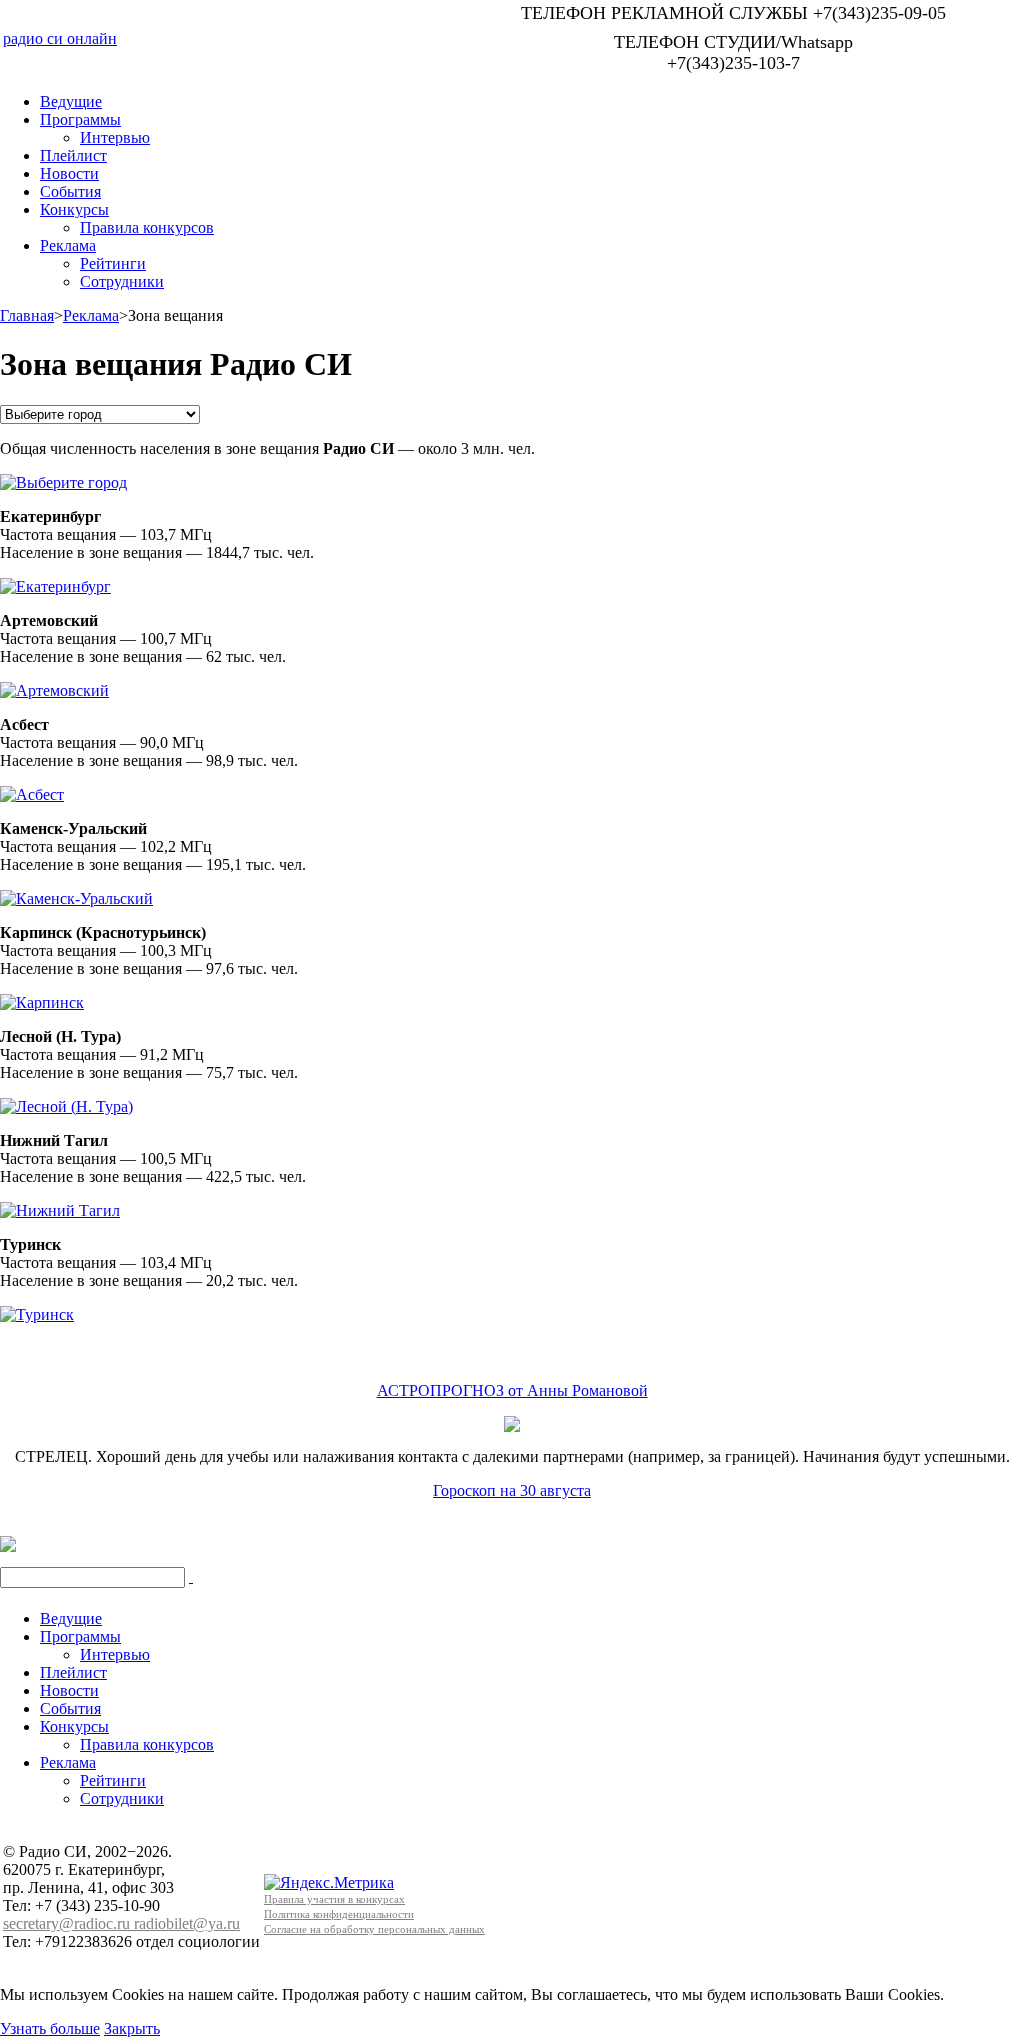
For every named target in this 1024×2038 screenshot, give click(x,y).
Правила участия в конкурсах (334, 1899)
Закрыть (132, 2028)
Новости (69, 173)
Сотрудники (122, 281)
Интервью (115, 137)
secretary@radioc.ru (68, 1923)
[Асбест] (32, 789)
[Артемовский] (54, 685)
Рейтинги (113, 263)
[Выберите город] (63, 477)
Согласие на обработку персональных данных (374, 1929)
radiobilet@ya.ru (187, 1923)
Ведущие (71, 101)
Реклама (68, 245)
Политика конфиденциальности (339, 1914)
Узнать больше (50, 2028)
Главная (27, 315)
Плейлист (73, 155)
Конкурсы (74, 209)
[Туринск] (37, 1309)
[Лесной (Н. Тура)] (66, 1101)
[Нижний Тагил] (60, 1205)
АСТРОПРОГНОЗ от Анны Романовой (512, 1390)
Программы (80, 119)
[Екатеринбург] (55, 581)
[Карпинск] (42, 997)
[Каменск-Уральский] (76, 893)
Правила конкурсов (147, 227)
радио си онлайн (60, 38)
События (70, 191)
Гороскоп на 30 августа (512, 1490)
